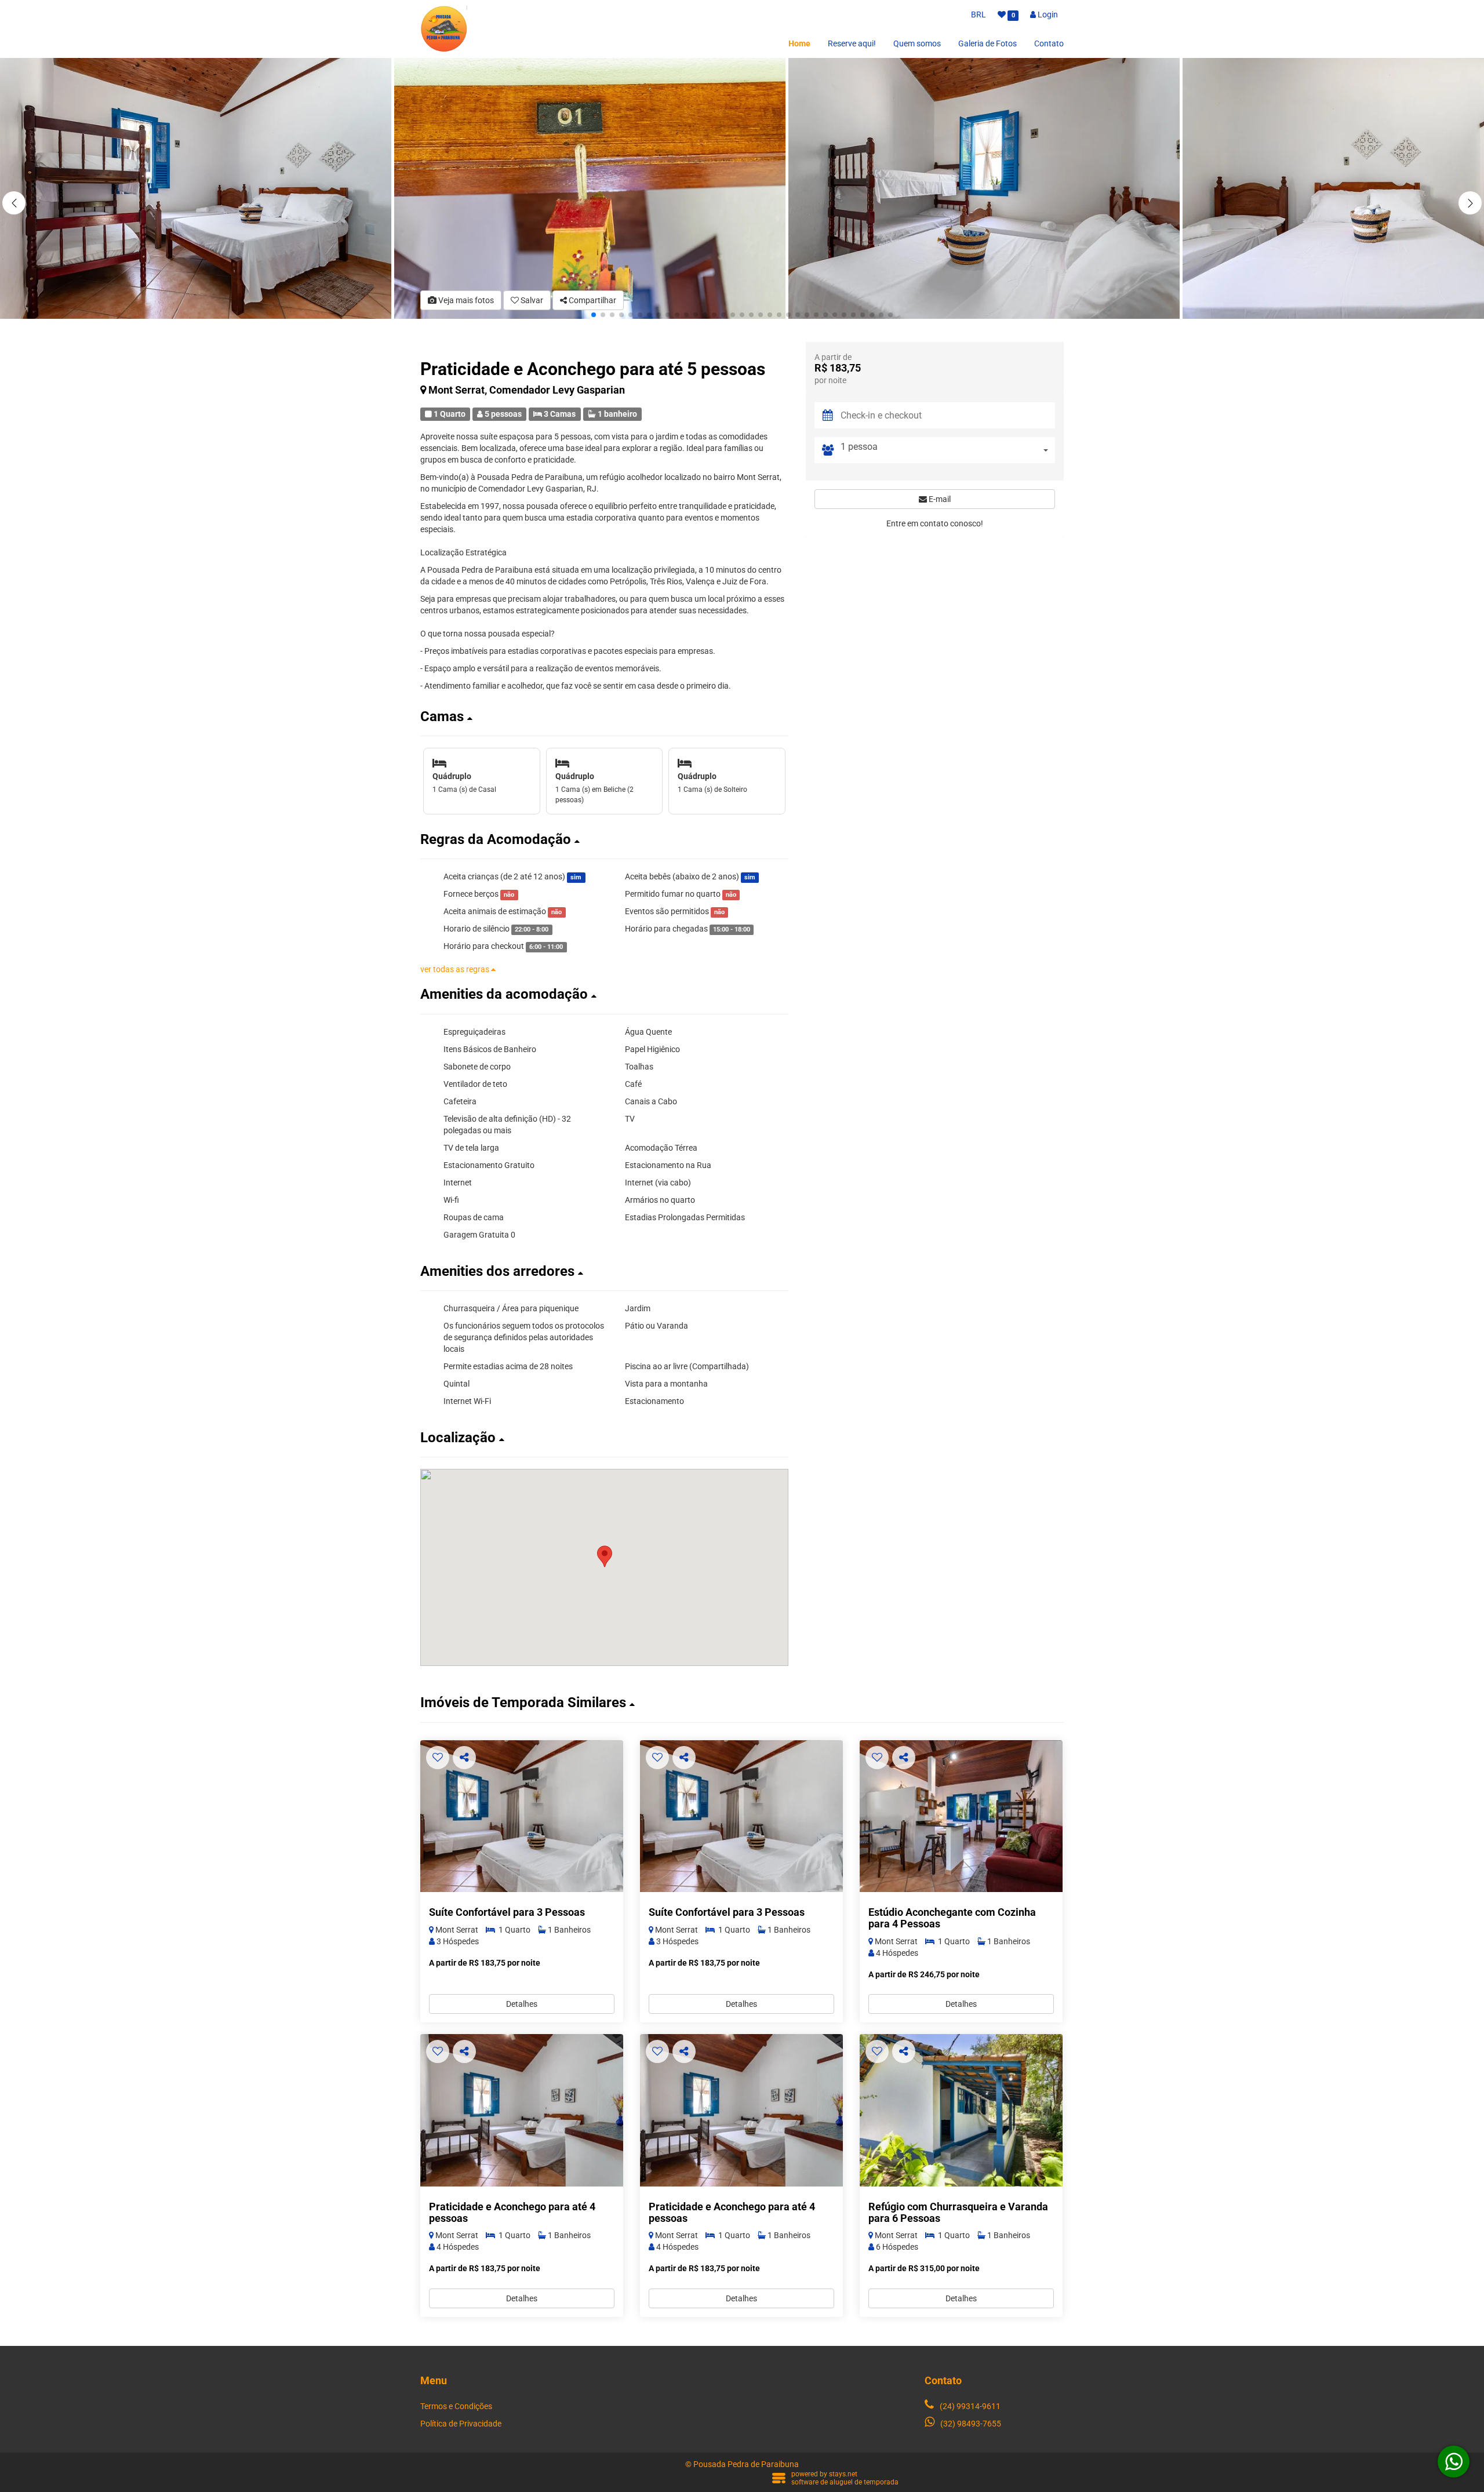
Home (799, 43)
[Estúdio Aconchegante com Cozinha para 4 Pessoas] (961, 1816)
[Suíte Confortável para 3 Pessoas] (522, 1816)
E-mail (939, 499)
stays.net (843, 2474)
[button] (1470, 203)
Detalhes (522, 2004)
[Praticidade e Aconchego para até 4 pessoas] (522, 2110)
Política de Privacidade (461, 2424)
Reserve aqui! (852, 43)
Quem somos (917, 43)
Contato (1049, 43)
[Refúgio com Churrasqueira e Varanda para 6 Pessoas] (961, 2110)
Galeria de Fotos (987, 43)
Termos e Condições (456, 2406)
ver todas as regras (456, 969)
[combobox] (948, 450)
